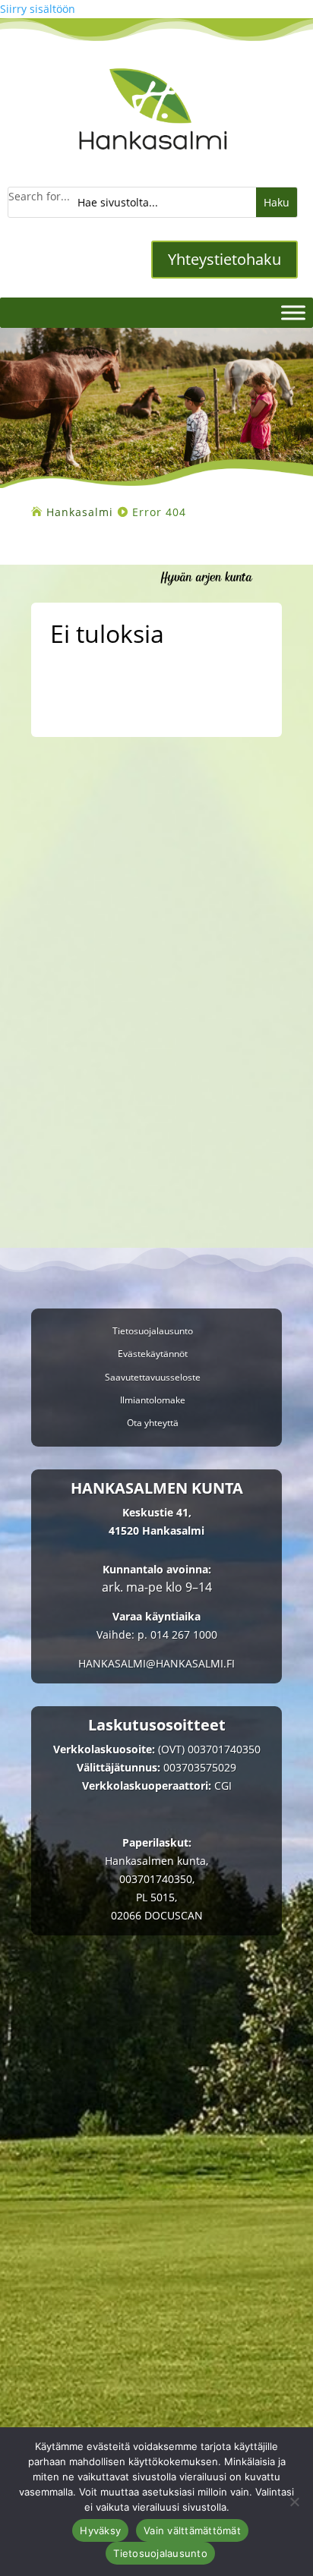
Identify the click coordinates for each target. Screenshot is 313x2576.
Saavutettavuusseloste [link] (153, 1378)
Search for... (39, 196)
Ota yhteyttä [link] (153, 1423)
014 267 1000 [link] (184, 1634)
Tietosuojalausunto (160, 2553)
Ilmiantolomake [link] (153, 1401)
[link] (153, 160)
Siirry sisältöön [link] (38, 9)
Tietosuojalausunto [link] (153, 1332)
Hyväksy (100, 2530)
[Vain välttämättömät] (294, 2502)
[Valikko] (293, 312)
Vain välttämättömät (192, 2530)
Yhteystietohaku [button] (224, 259)
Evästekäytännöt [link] (153, 1354)
